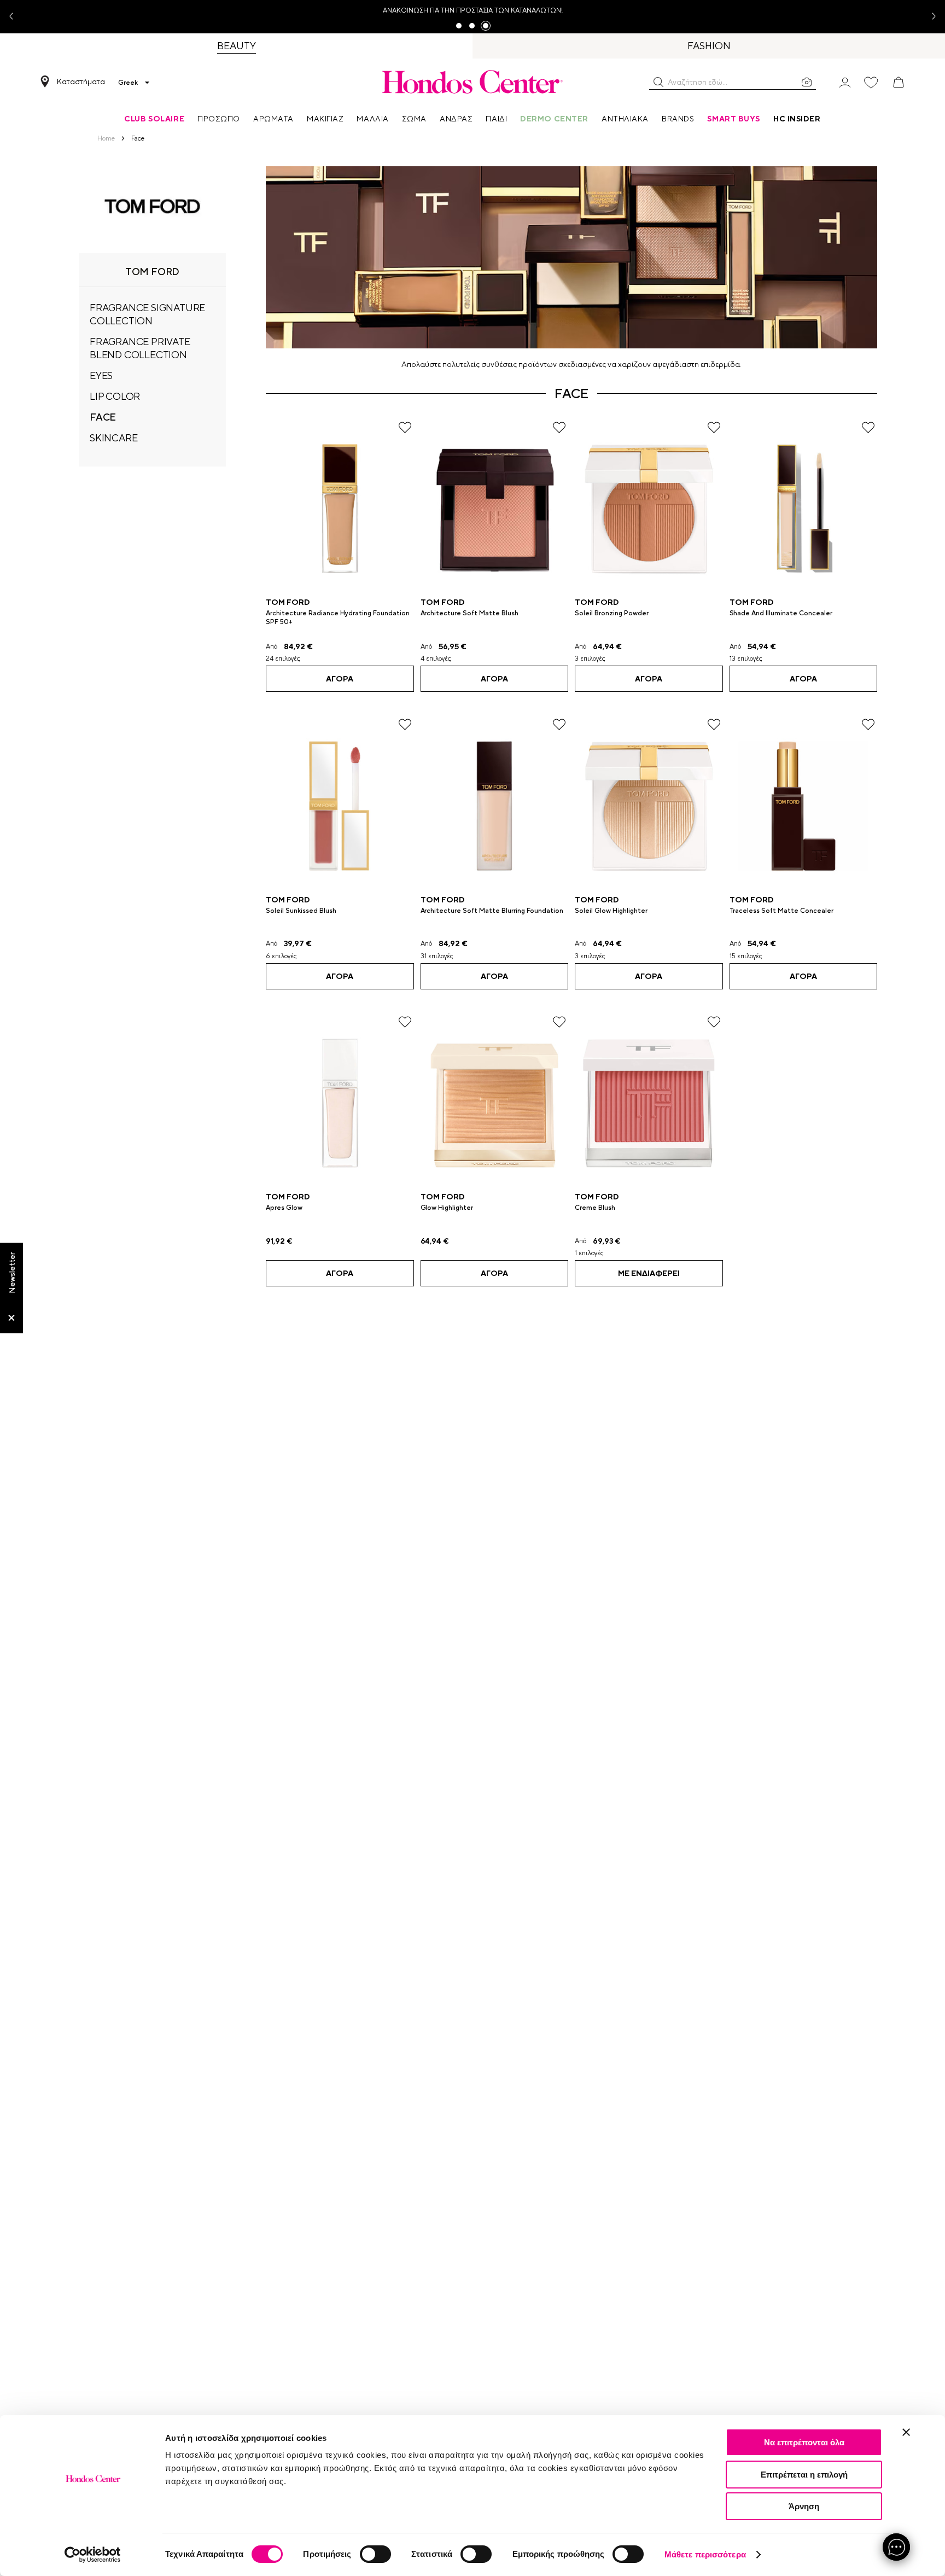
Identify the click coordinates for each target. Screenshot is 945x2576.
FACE (103, 417)
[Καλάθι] (899, 83)
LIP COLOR (115, 396)
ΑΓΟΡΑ (340, 679)
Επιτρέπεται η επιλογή (804, 2475)
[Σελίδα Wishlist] (871, 83)
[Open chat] (896, 2547)
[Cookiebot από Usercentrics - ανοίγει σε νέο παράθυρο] (93, 2555)
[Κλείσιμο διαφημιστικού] (906, 2432)
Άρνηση (804, 2506)
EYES (101, 375)
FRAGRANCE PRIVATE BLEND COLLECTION (140, 348)
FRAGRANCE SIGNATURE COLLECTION (147, 314)
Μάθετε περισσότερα (705, 2554)
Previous (15, 17)
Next (930, 17)
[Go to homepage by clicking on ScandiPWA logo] (472, 81)
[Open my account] (845, 82)
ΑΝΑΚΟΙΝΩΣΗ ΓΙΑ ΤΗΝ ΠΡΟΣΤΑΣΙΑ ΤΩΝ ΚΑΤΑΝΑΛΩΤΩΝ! (473, 10)
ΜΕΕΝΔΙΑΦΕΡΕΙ (649, 1273)
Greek (128, 83)
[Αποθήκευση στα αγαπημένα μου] (405, 427)
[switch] (375, 2554)
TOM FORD (288, 602)
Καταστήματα (81, 81)
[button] (658, 82)
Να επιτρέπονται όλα (804, 2442)
